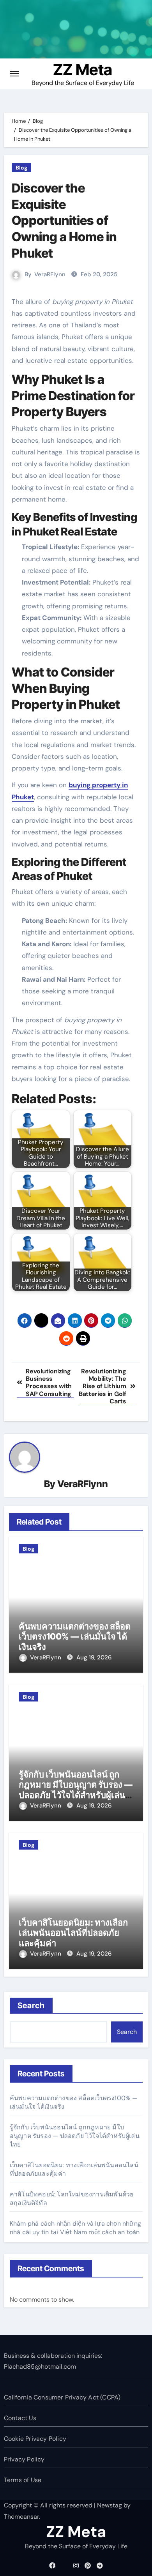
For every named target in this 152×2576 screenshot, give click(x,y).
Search (31, 2005)
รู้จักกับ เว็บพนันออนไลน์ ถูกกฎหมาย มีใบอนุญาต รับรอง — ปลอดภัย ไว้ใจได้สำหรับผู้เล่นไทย (76, 1790)
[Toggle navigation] (14, 74)
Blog (21, 168)
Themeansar (21, 2517)
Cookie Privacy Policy (35, 2439)
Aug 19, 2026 (94, 1657)
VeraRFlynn (50, 274)
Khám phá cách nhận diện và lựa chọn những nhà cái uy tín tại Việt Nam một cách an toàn (75, 2228)
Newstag (110, 2505)
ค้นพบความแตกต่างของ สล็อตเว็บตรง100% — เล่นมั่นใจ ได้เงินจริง (75, 1637)
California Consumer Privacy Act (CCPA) (62, 2397)
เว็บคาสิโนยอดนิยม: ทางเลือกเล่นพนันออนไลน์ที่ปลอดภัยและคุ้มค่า (73, 1933)
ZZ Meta (83, 70)
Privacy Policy (24, 2459)
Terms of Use (23, 2480)
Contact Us (20, 2418)
